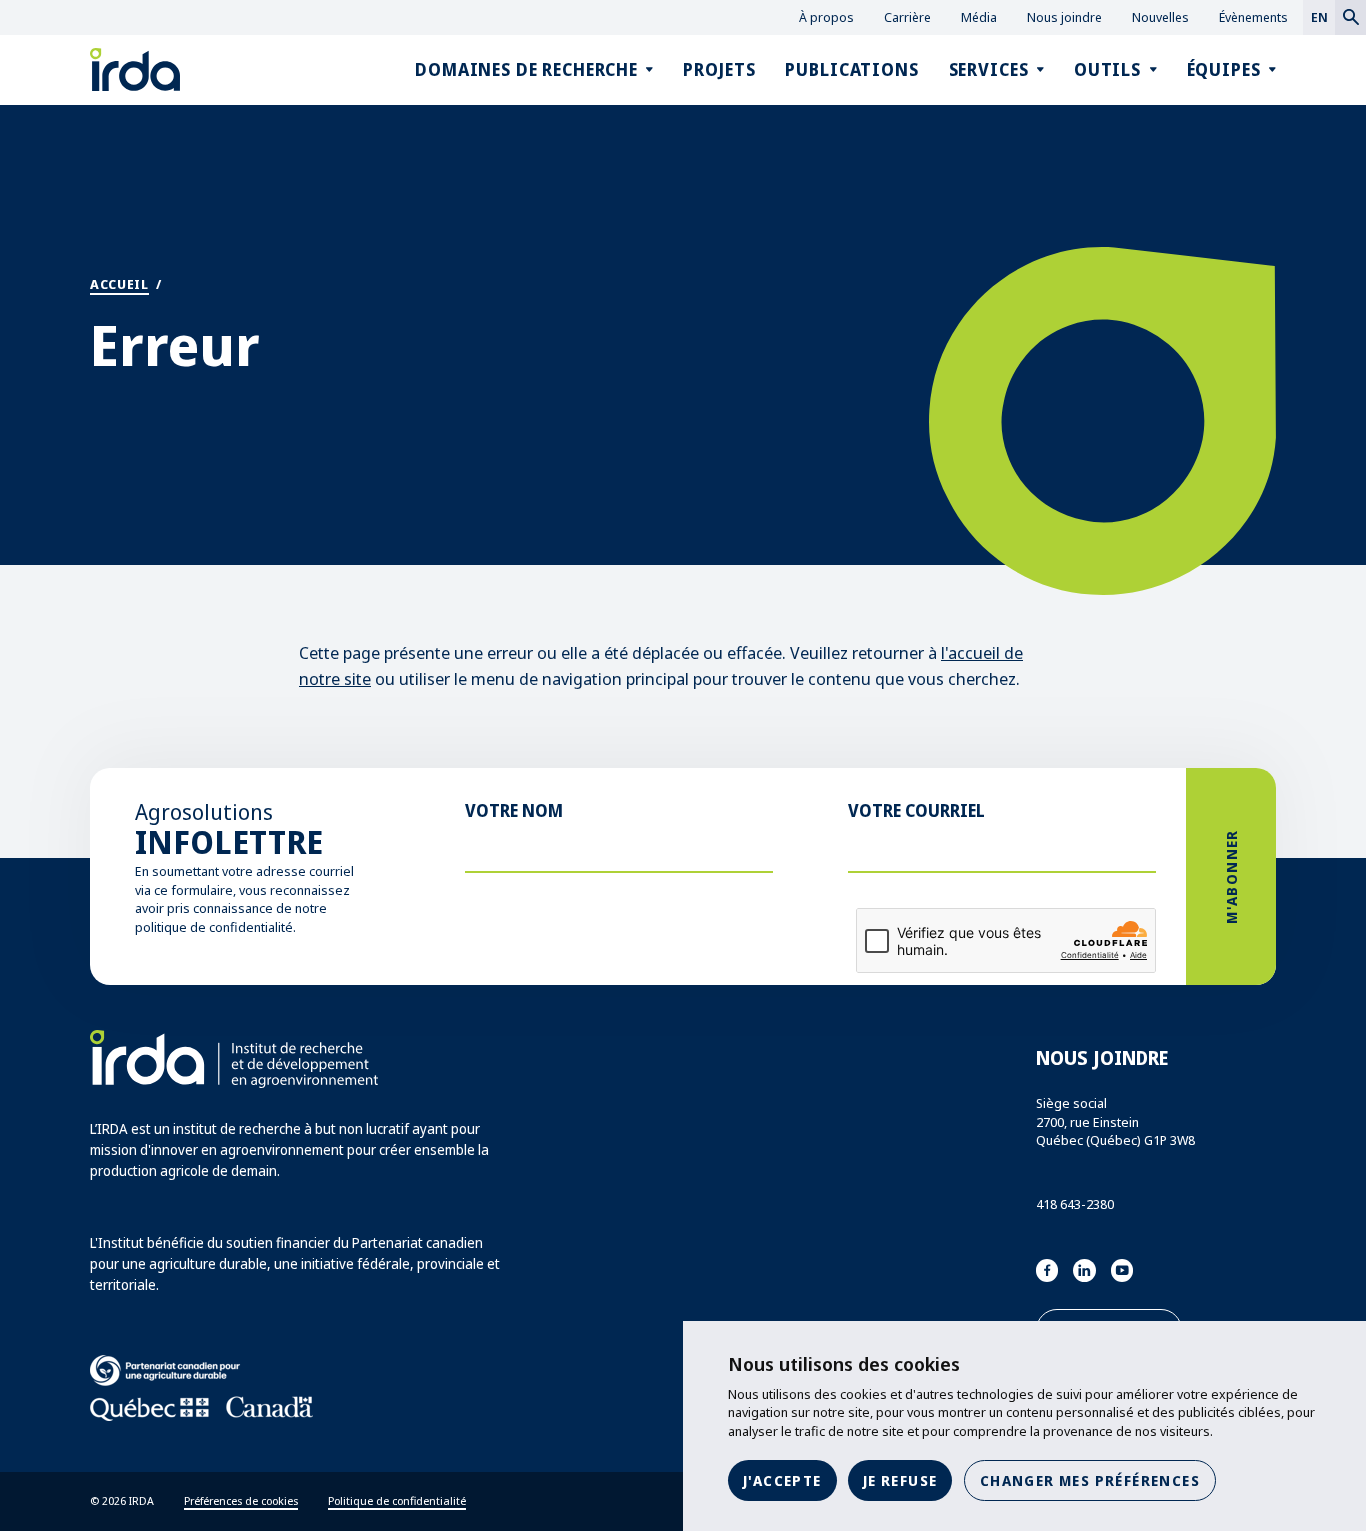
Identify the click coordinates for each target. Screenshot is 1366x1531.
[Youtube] (1122, 1270)
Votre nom (514, 810)
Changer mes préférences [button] (1090, 1480)
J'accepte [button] (782, 1480)
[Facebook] (1047, 1270)
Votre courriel (916, 810)
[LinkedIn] (1084, 1270)
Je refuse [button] (900, 1480)
